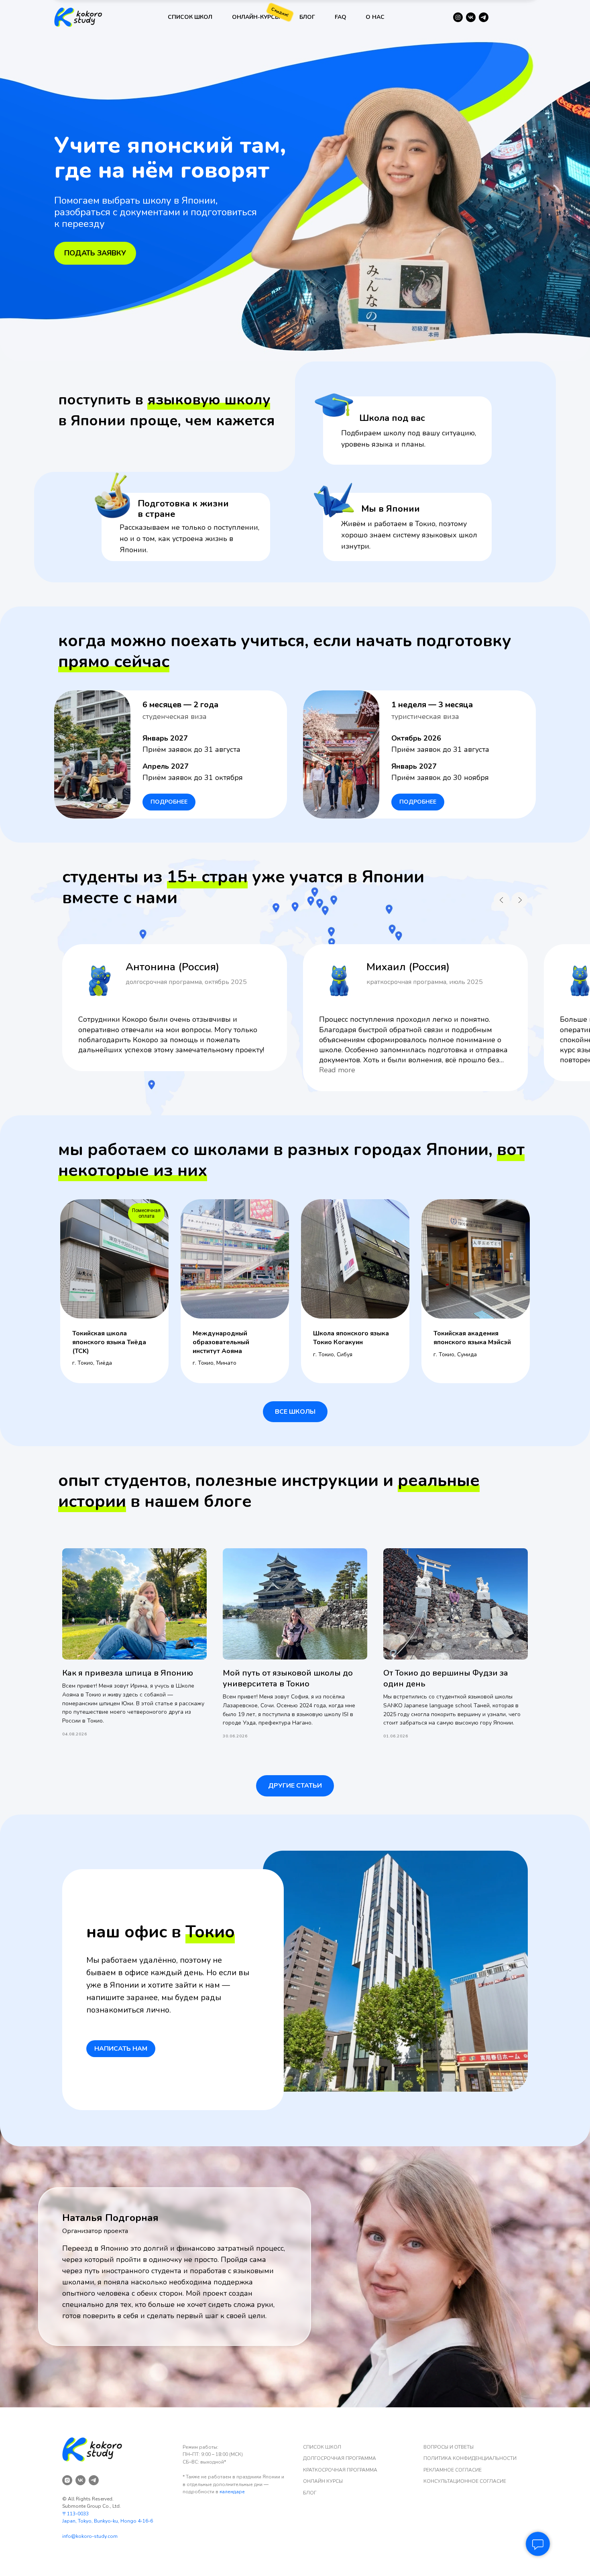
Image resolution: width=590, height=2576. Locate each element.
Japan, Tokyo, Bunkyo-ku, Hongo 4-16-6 (108, 2521)
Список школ (190, 17)
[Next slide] (520, 900)
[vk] (80, 2480)
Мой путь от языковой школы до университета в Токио (288, 1678)
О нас (375, 17)
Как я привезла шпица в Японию (128, 1673)
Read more (337, 1070)
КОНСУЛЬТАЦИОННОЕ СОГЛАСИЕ (465, 2481)
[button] (121, 2049)
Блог (307, 17)
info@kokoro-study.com (90, 2536)
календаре (232, 2492)
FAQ (341, 17)
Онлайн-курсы (256, 17)
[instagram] (67, 2480)
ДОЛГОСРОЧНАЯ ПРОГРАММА (340, 2458)
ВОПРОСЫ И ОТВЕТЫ (449, 2447)
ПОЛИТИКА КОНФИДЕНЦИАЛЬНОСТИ (470, 2458)
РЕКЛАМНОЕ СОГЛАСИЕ (453, 2470)
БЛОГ (310, 2493)
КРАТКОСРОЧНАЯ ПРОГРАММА (340, 2470)
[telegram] (94, 2480)
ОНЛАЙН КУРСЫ (323, 2481)
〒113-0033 (75, 2514)
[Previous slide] (502, 900)
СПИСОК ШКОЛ (322, 2447)
